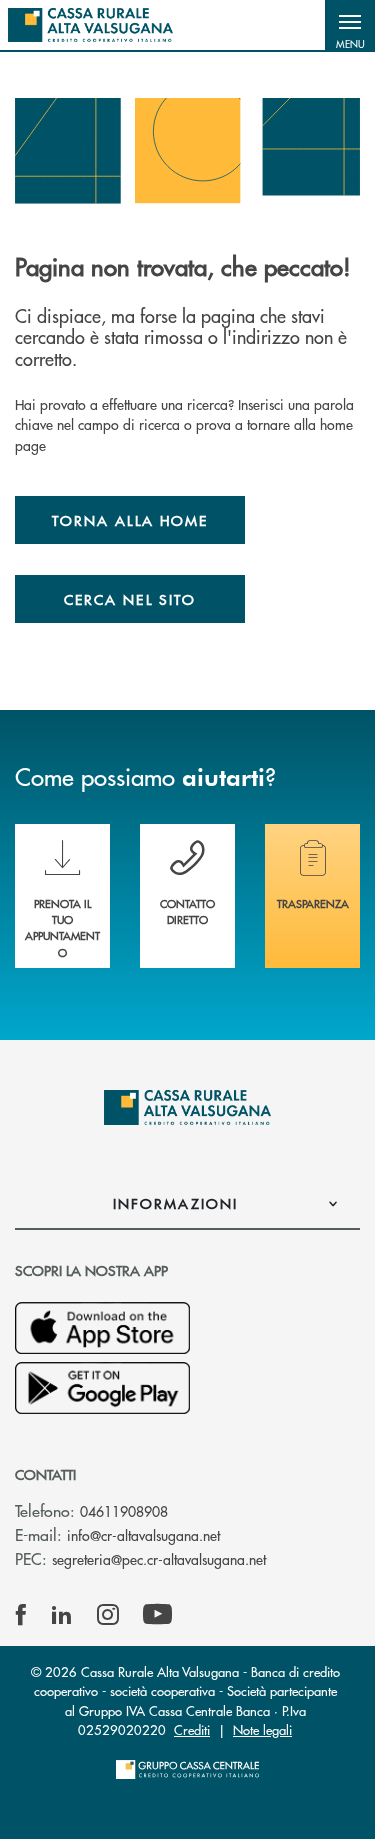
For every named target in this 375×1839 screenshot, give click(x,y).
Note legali (262, 1729)
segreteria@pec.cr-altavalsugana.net (159, 1559)
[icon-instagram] (108, 1615)
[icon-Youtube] (157, 1615)
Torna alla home (130, 520)
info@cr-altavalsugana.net (143, 1535)
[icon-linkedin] (62, 1615)
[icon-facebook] (21, 1615)
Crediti (192, 1729)
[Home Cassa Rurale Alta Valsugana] (90, 25)
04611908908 (124, 1511)
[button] (350, 25)
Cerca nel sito (130, 599)
